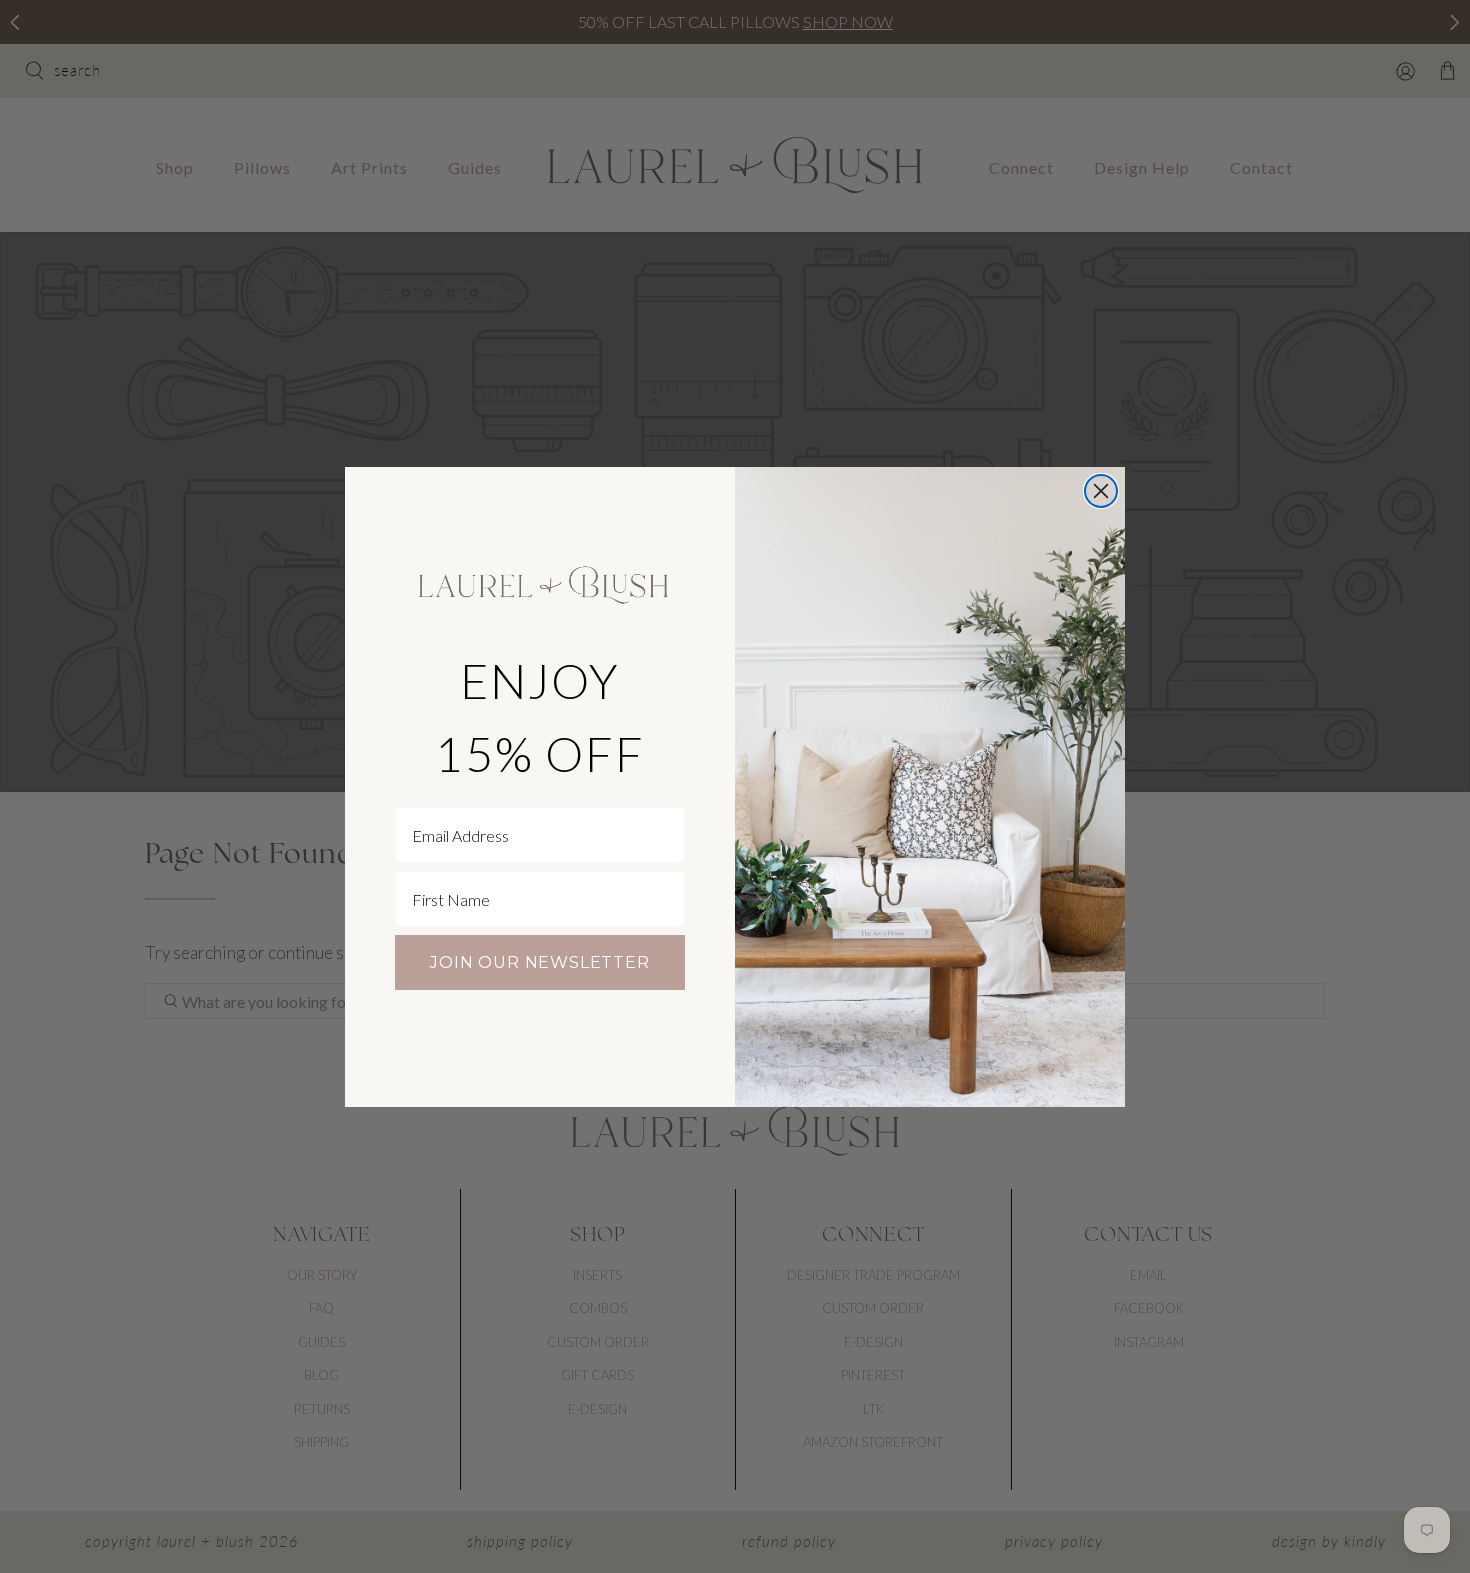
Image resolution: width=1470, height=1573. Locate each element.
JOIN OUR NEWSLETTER (539, 962)
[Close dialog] (1101, 491)
